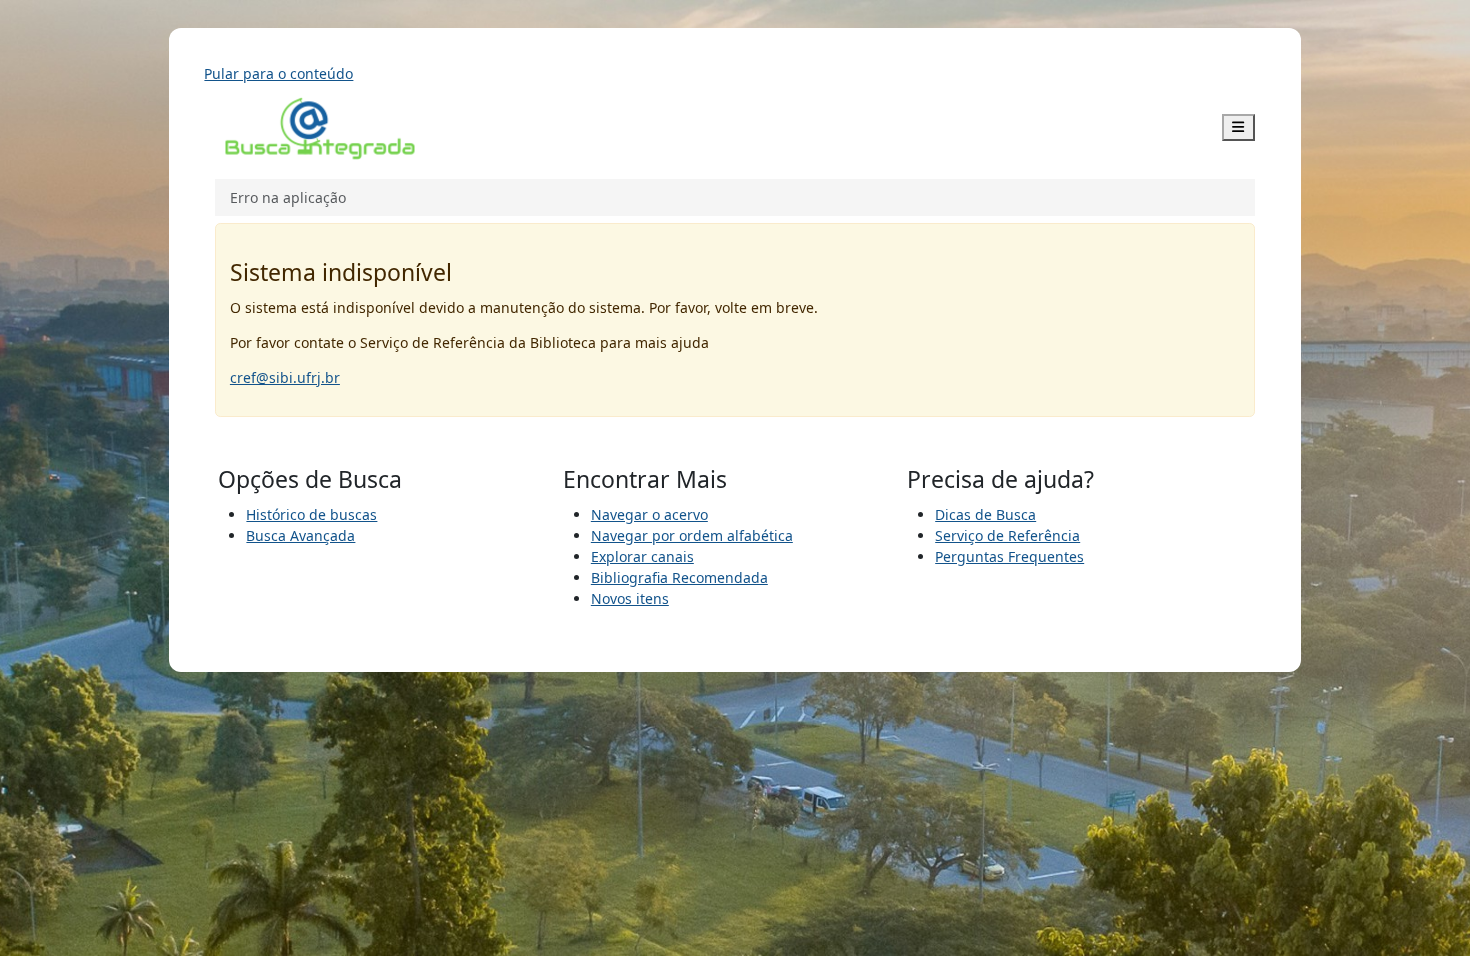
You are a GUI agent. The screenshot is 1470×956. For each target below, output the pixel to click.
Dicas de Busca (985, 514)
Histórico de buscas (311, 514)
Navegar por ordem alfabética (692, 535)
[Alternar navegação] (1239, 127)
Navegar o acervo (649, 514)
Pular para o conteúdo (278, 73)
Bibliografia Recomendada (679, 577)
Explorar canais (642, 556)
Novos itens (630, 598)
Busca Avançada (300, 535)
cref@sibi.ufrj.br (285, 377)
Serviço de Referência (1007, 535)
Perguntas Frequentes (1009, 556)
